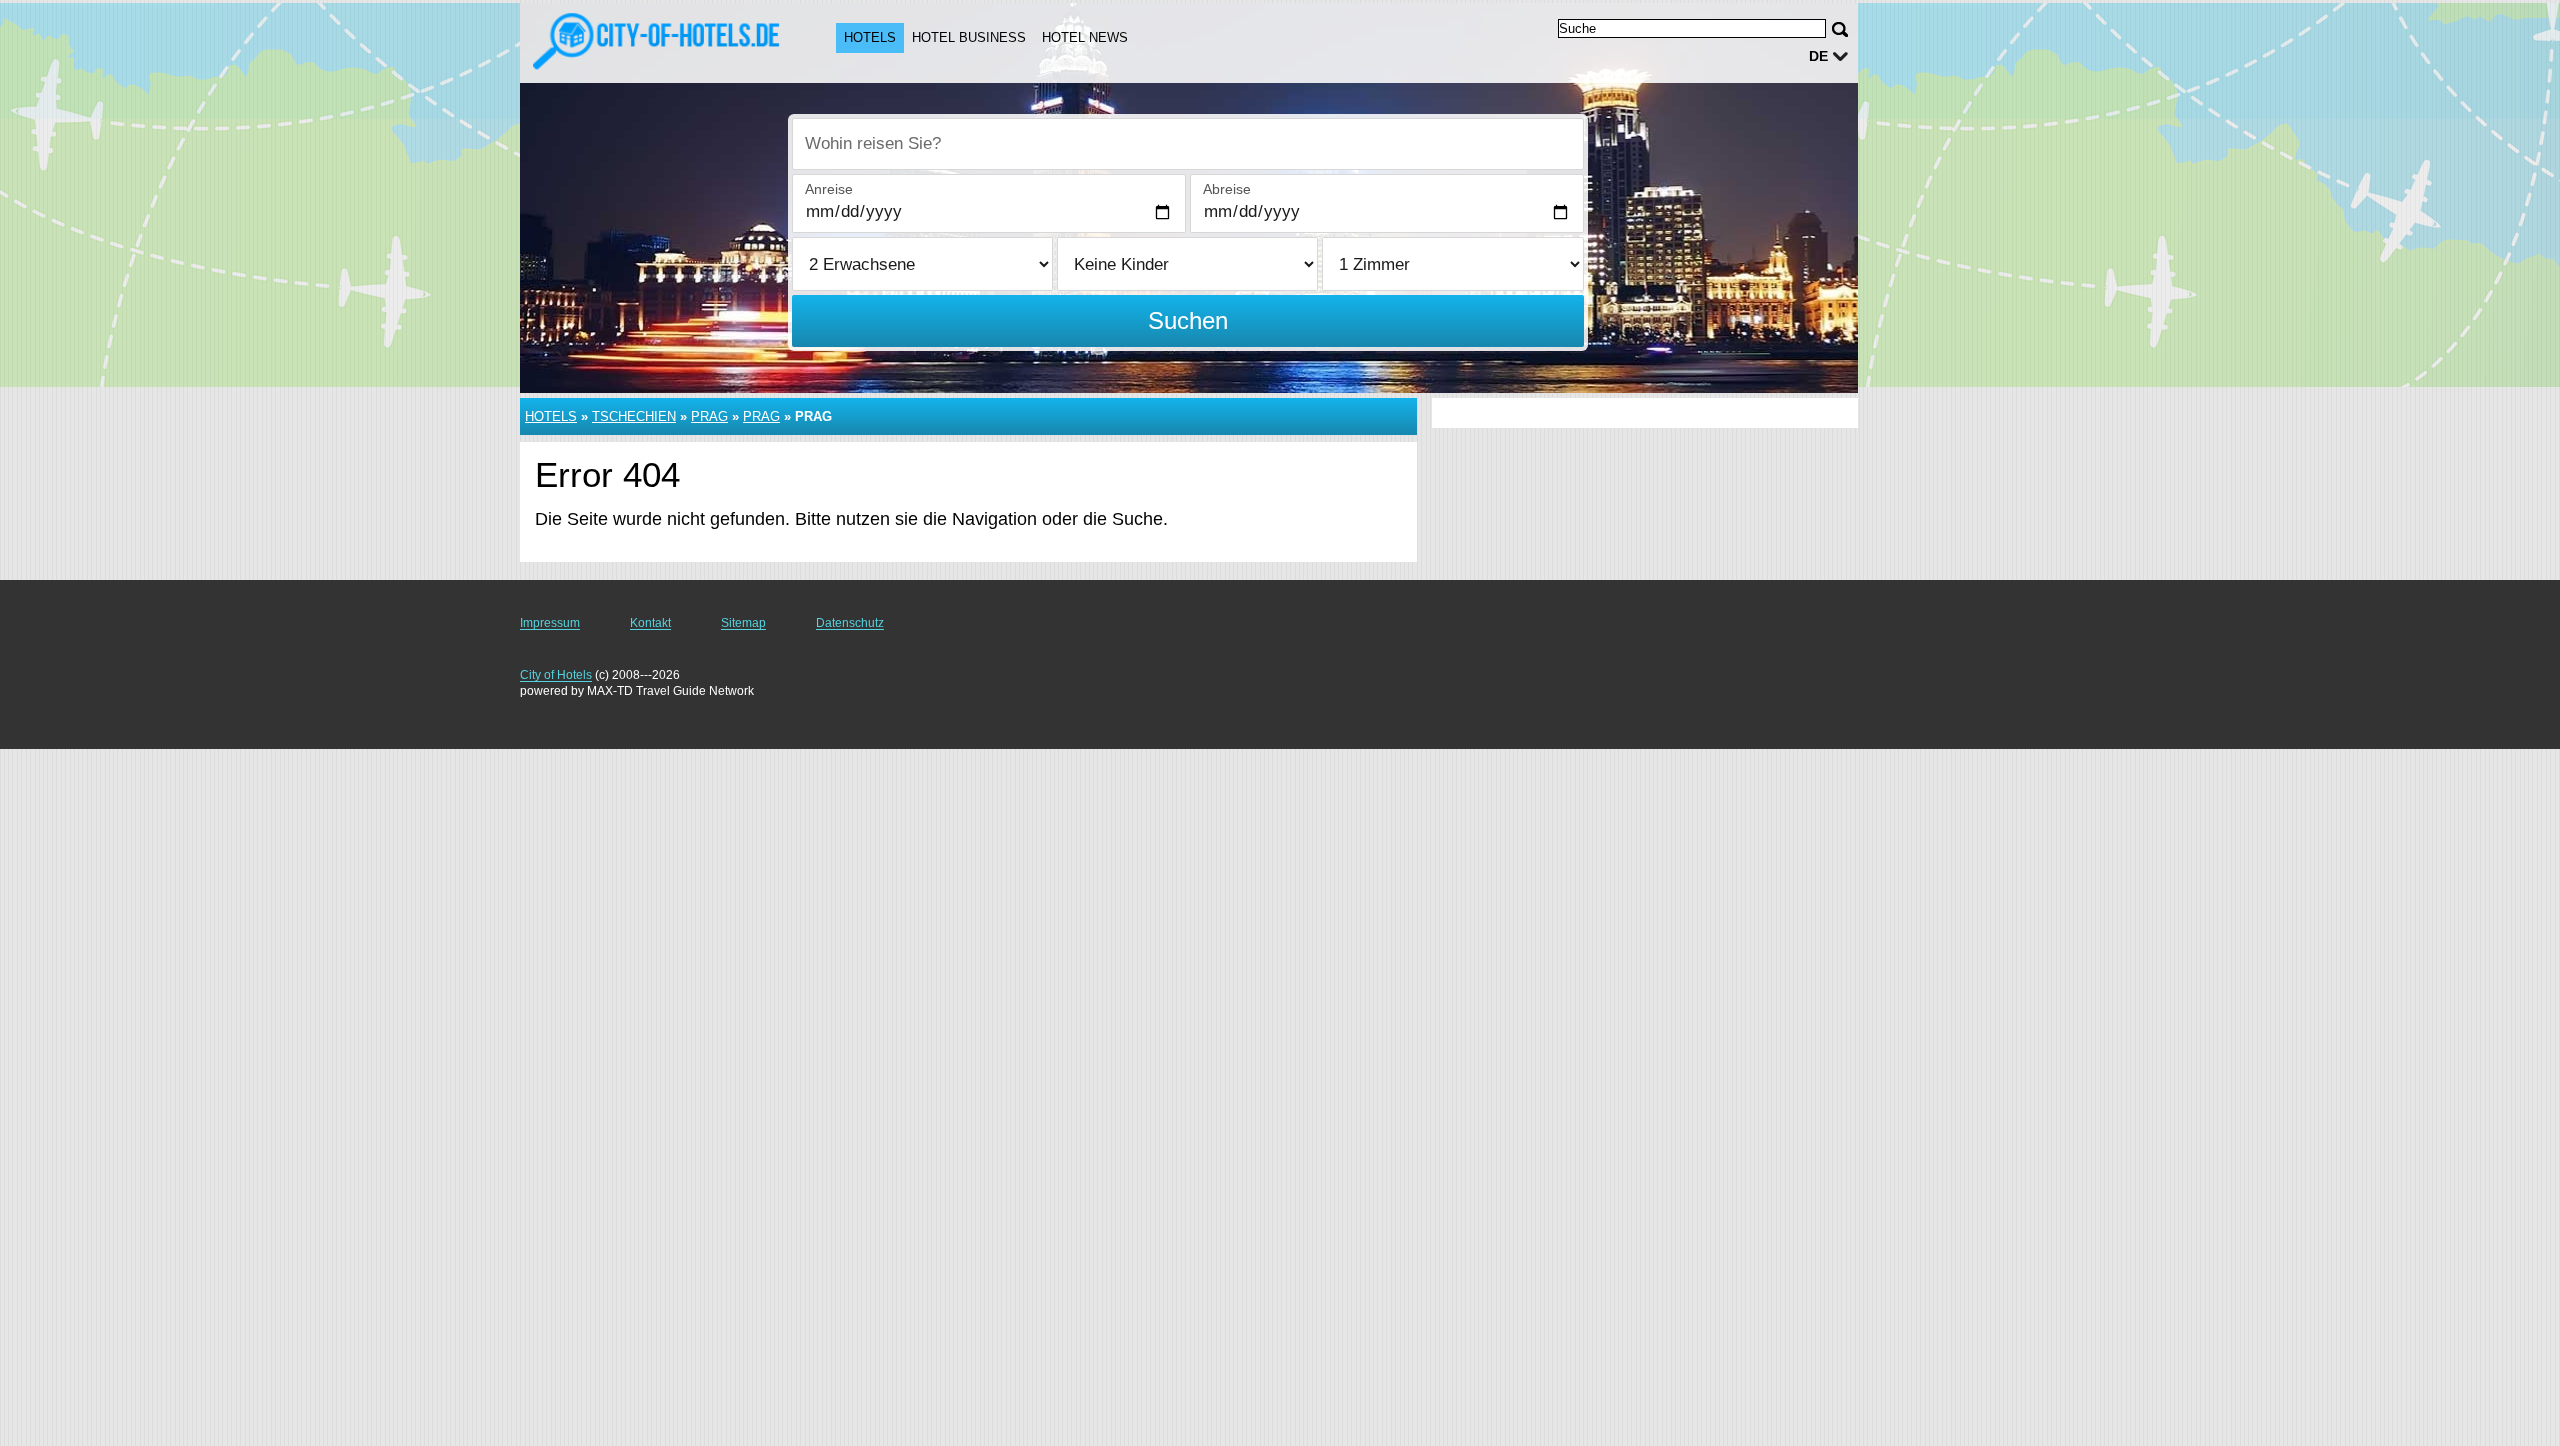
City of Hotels (556, 675)
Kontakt (650, 623)
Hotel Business (969, 37)
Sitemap (743, 623)
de (1818, 56)
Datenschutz (850, 623)
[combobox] (1188, 144)
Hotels (870, 37)
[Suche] (1840, 29)
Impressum (550, 623)
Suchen (1188, 320)
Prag (709, 416)
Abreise (1227, 189)
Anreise (829, 189)
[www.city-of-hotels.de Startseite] (658, 41)
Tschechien (634, 416)
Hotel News (1085, 37)
